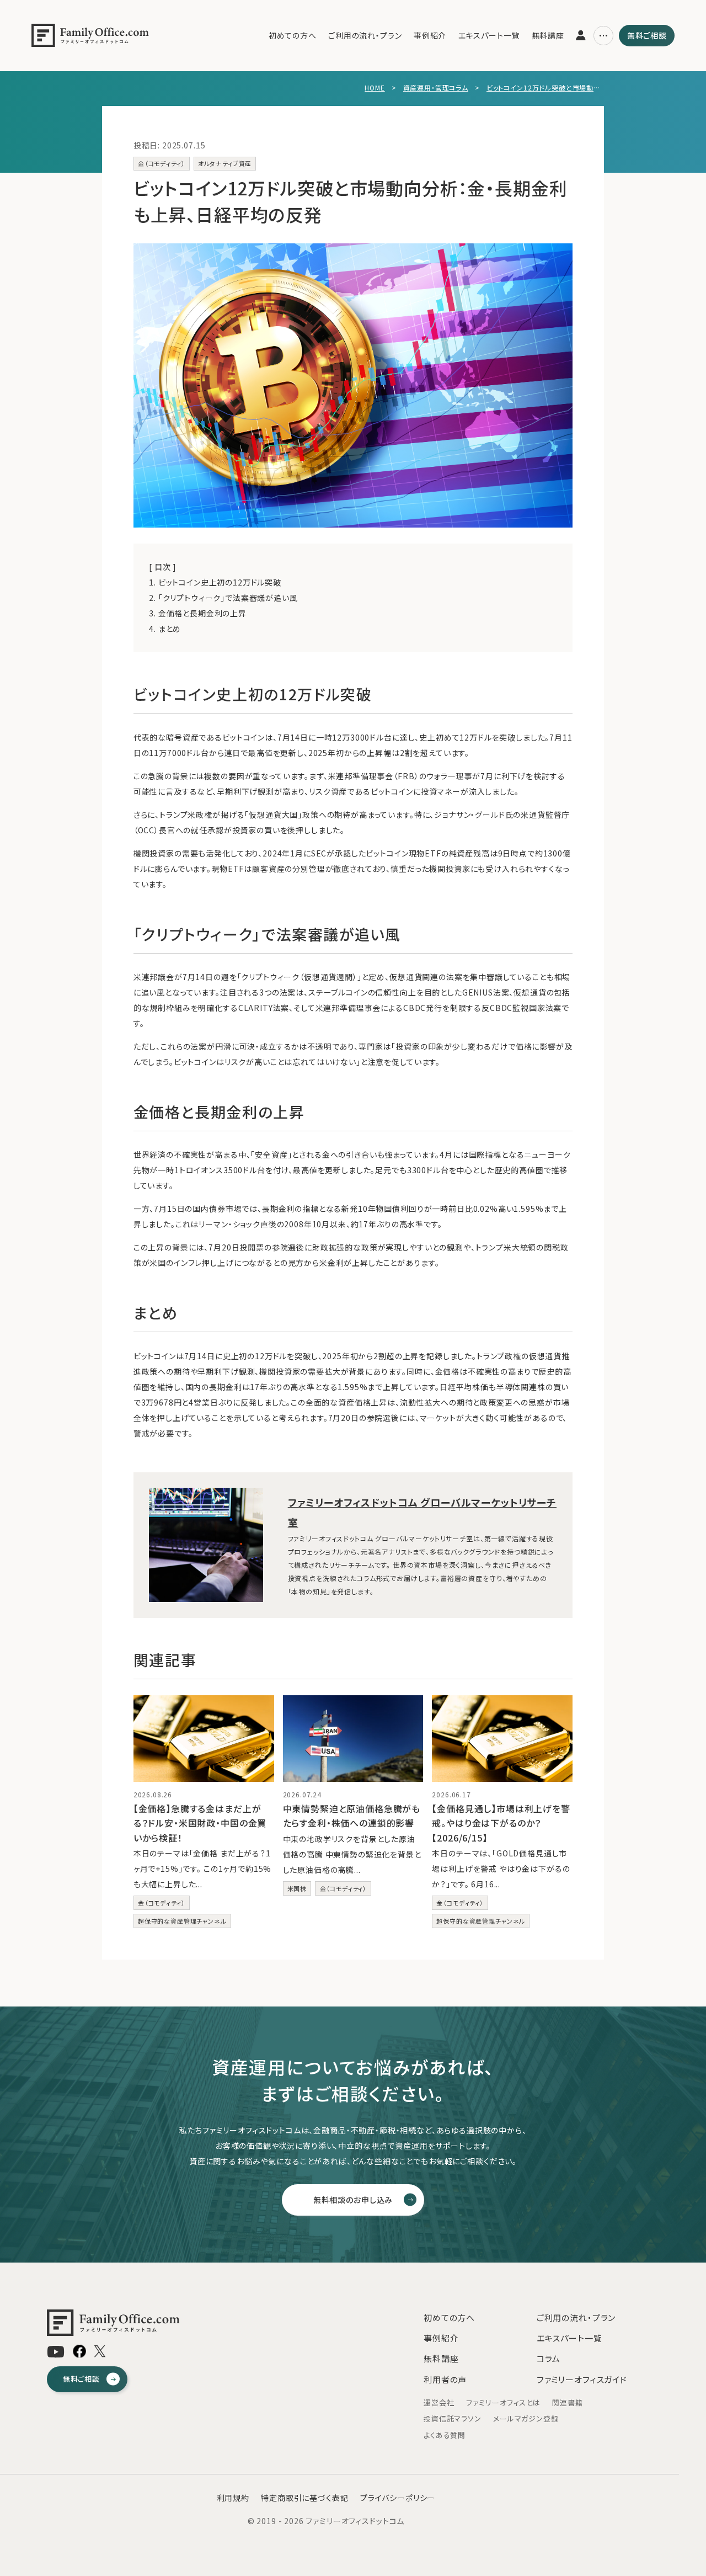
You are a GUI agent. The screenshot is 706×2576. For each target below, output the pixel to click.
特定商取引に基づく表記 (304, 2498)
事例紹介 (430, 35)
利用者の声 (445, 2379)
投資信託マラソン (453, 2418)
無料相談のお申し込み (353, 2200)
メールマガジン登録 (526, 2418)
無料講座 (548, 35)
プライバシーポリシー (398, 2498)
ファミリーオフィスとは (503, 2402)
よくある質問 (445, 2435)
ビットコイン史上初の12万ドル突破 (215, 582)
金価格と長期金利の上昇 (198, 613)
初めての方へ (293, 35)
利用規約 (233, 2498)
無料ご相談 (647, 35)
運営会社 (439, 2402)
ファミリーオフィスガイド (582, 2379)
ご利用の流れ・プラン (365, 35)
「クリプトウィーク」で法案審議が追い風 (223, 598)
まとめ (165, 629)
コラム (549, 2358)
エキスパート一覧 (489, 35)
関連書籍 (567, 2402)
